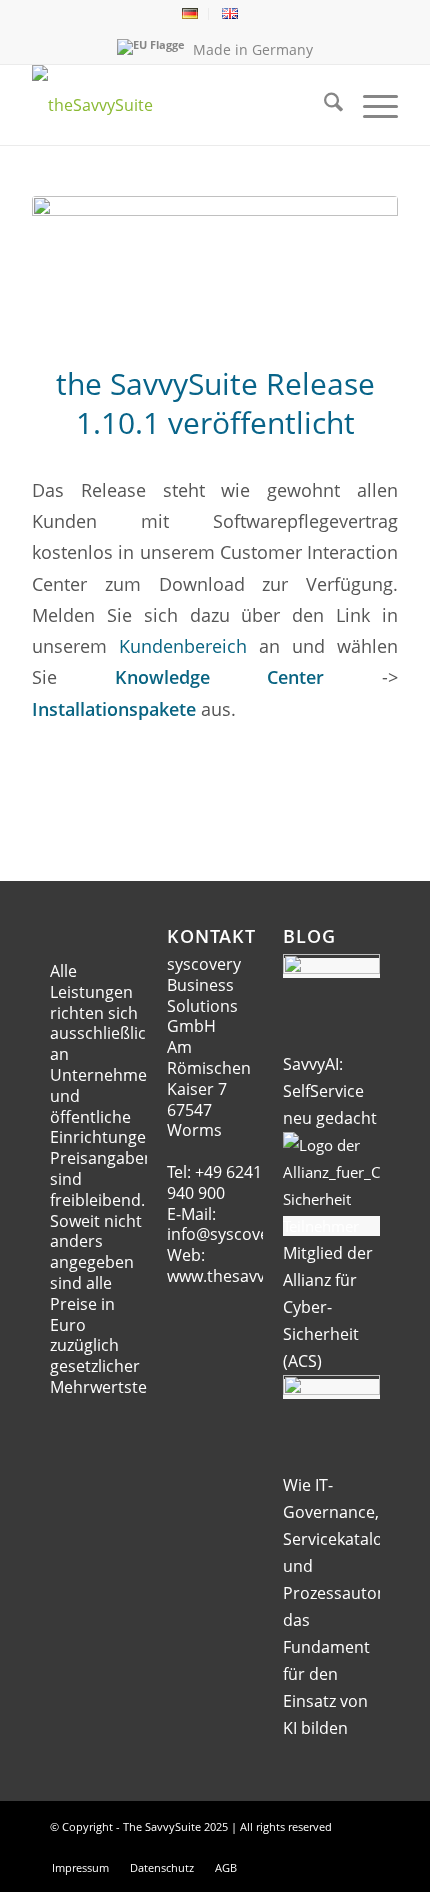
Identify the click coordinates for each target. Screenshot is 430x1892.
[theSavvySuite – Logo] (178, 105)
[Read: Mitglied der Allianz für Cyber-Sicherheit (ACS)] (331, 1226)
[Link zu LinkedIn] (335, 1847)
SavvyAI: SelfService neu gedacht (330, 1091)
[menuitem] (190, 14)
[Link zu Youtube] (365, 1847)
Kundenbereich (183, 645)
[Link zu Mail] (305, 1847)
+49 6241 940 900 (214, 1182)
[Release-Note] (215, 267)
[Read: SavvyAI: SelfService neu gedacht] (331, 968)
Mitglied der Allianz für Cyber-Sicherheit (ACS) (328, 1307)
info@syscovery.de (237, 1234)
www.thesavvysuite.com (257, 1276)
